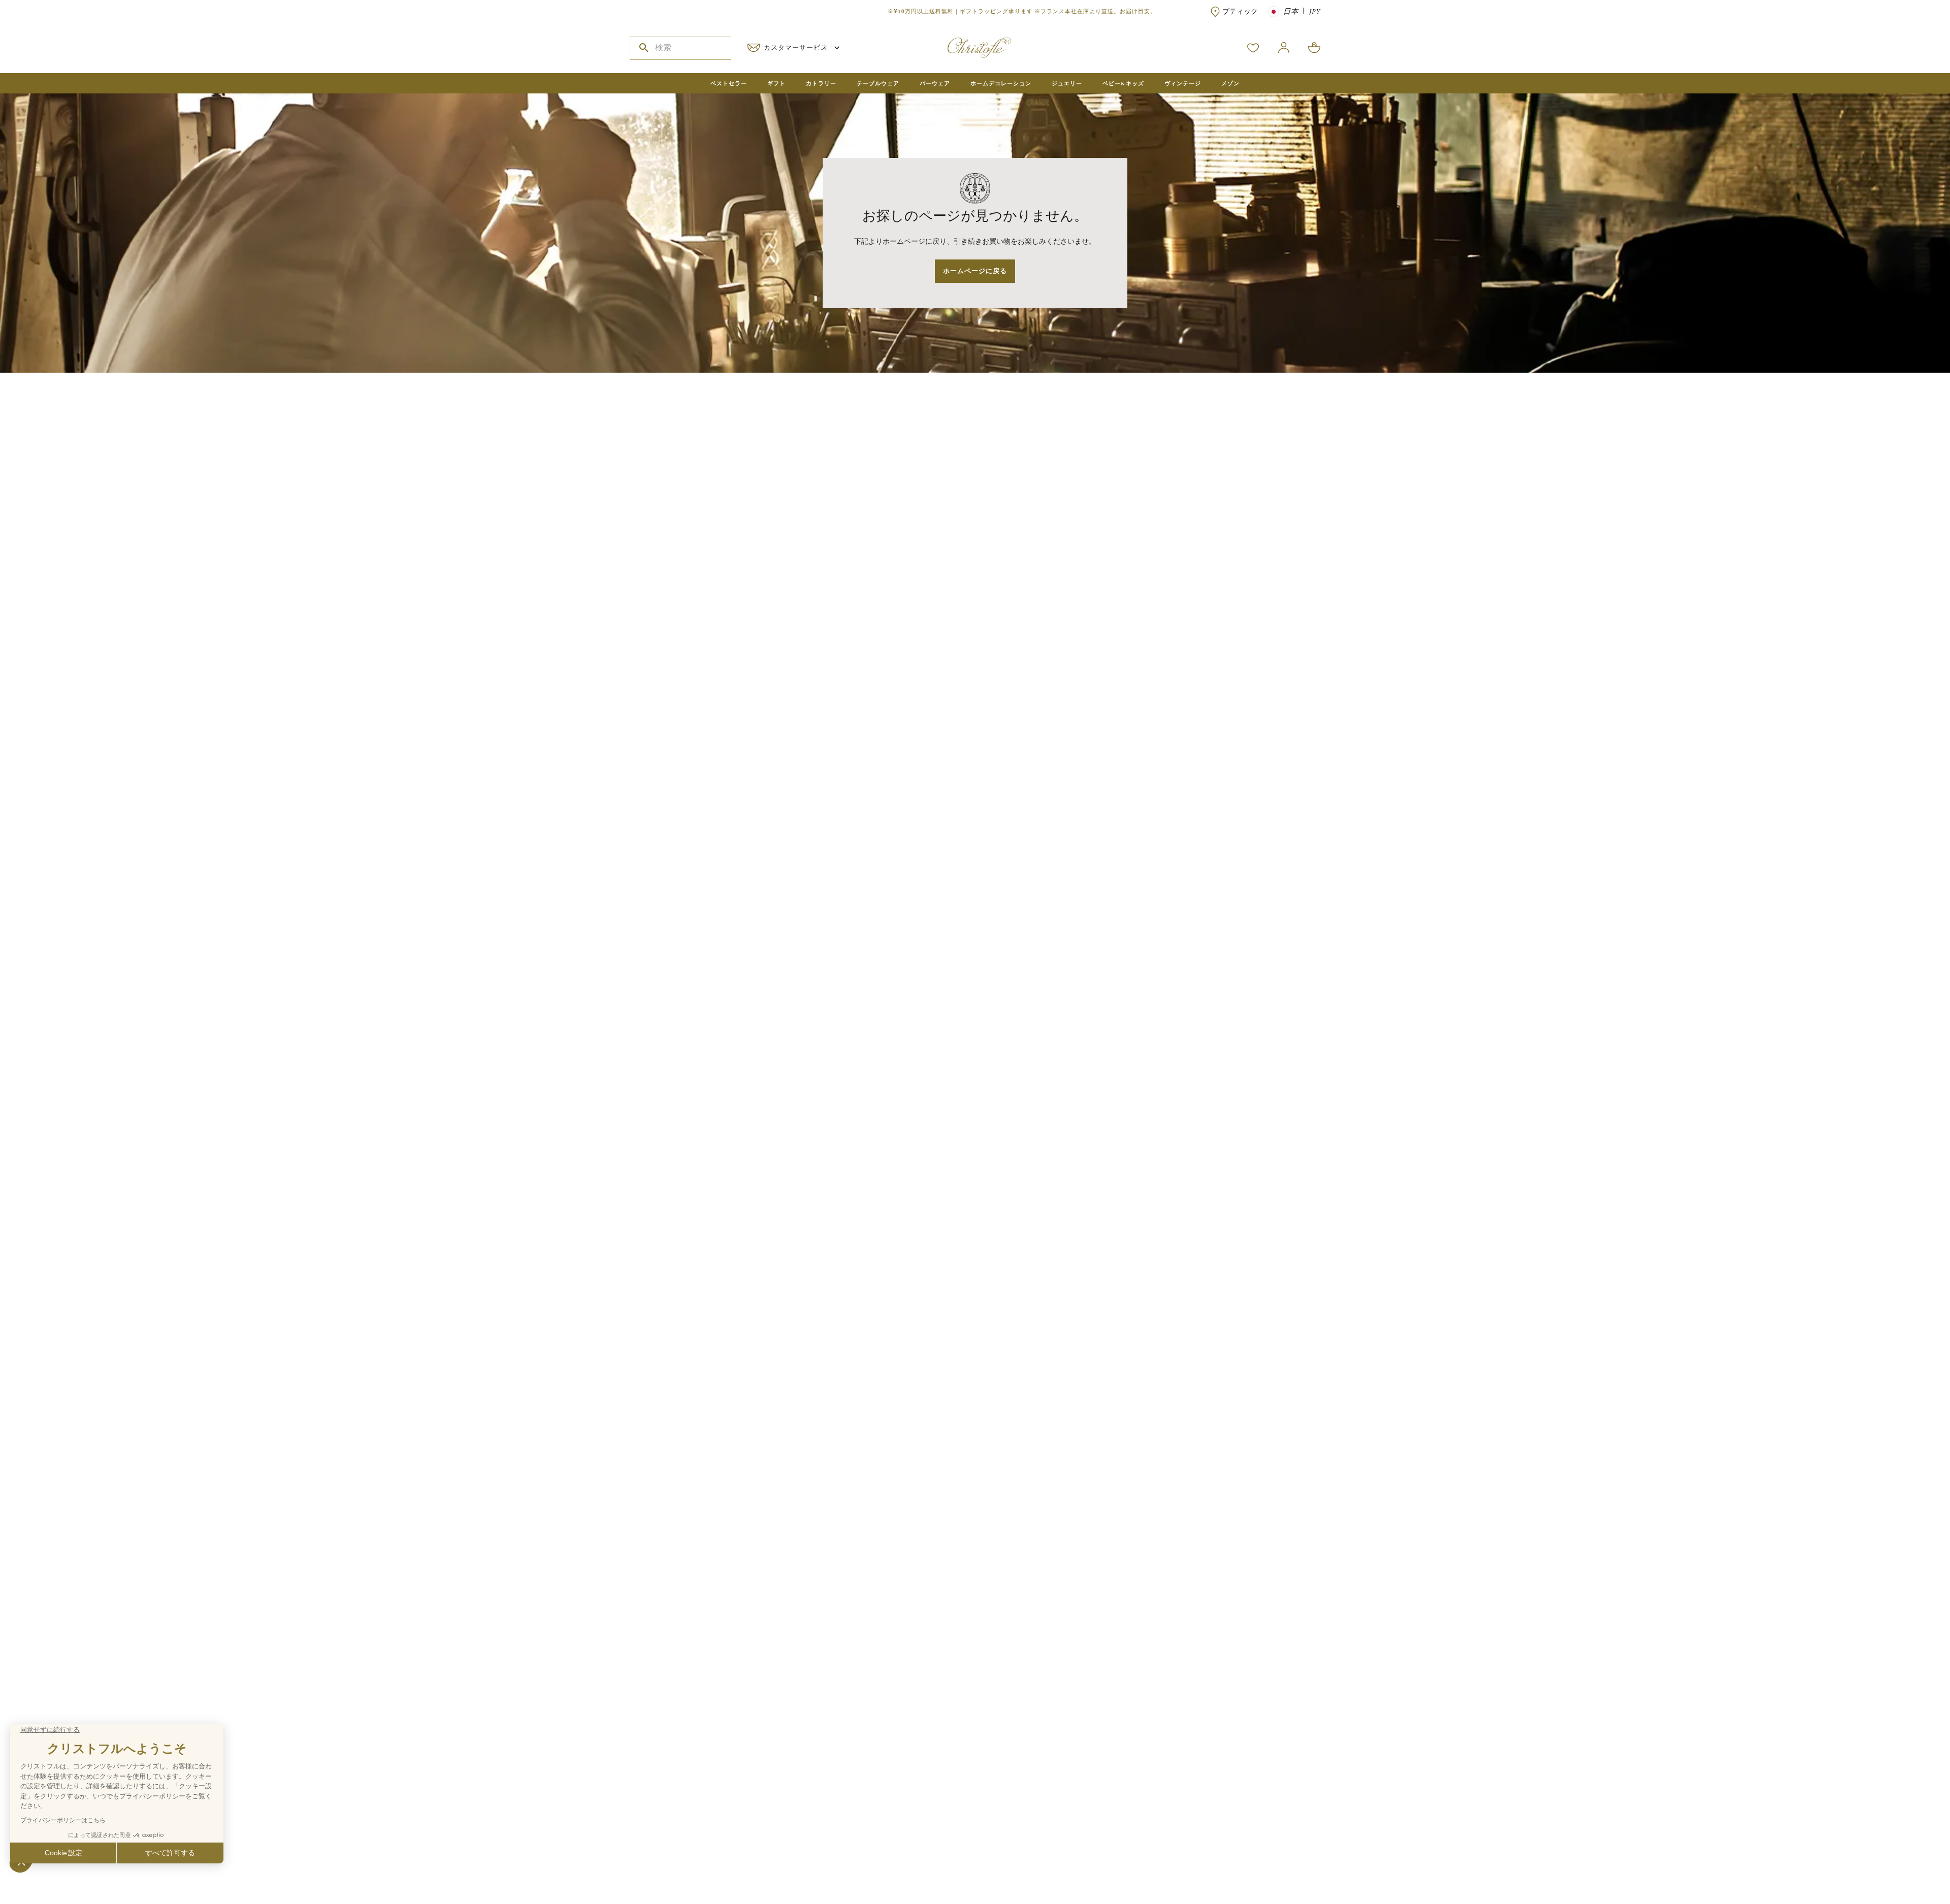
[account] (1253, 48)
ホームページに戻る (975, 271)
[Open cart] (1314, 48)
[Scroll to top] (1910, 1864)
